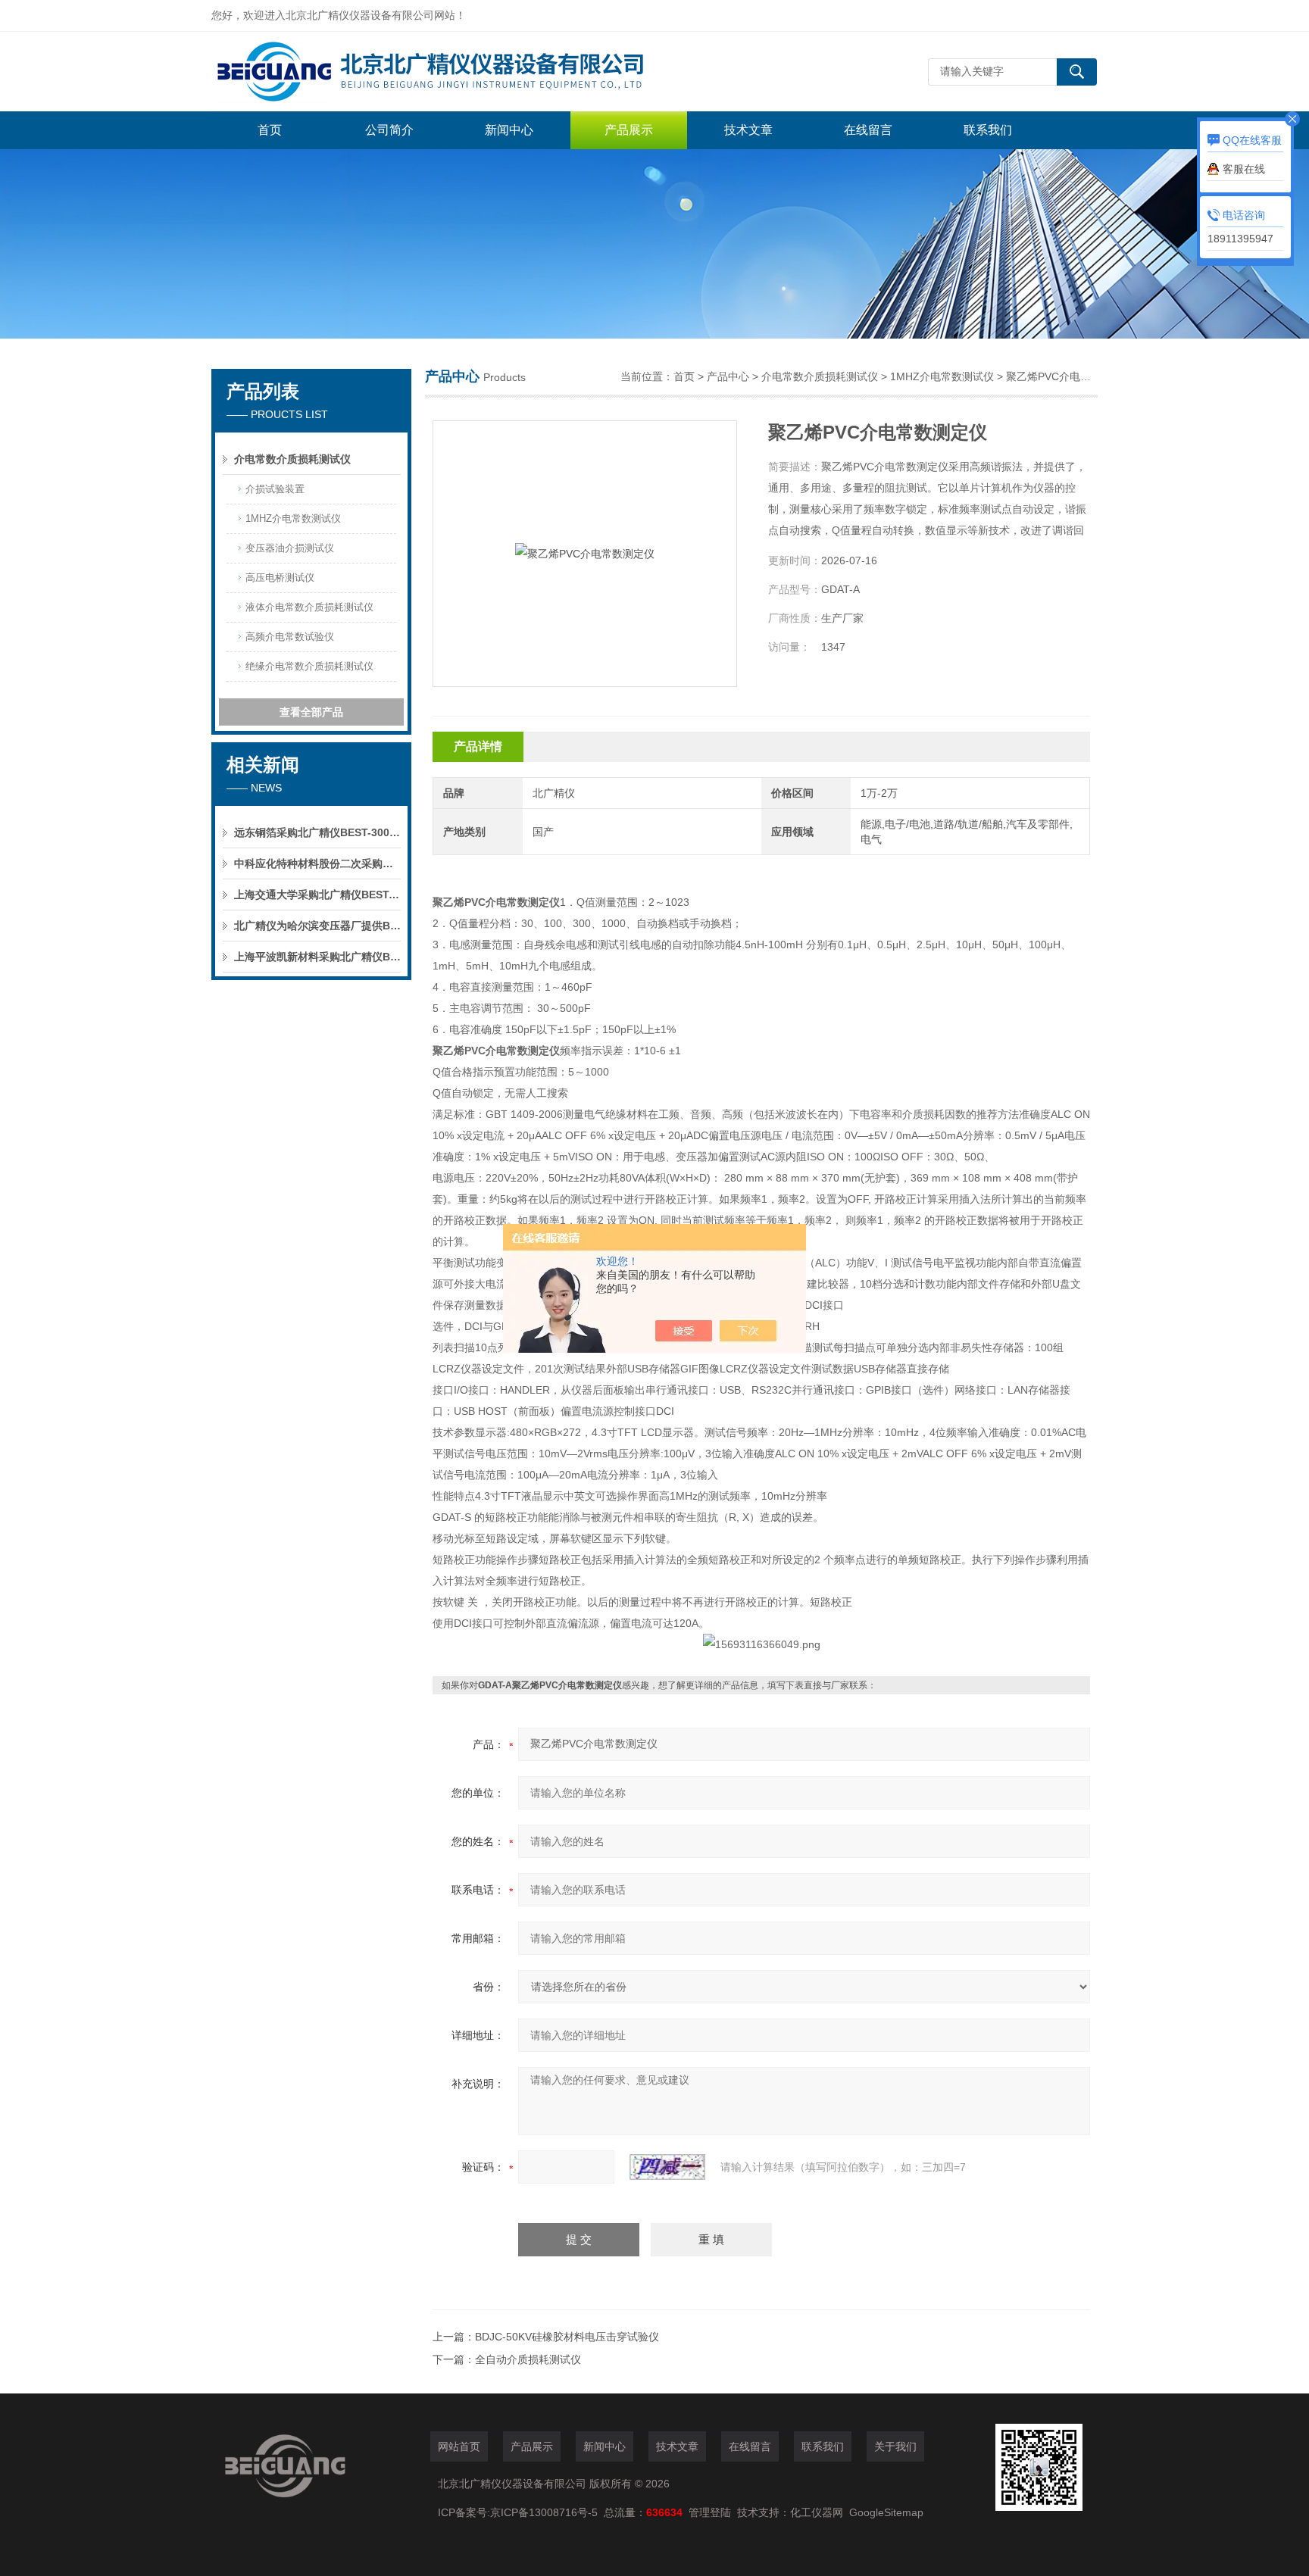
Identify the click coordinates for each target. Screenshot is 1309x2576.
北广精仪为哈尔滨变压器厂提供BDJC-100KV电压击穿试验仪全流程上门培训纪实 (317, 926)
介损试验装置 (275, 489)
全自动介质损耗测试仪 (528, 2359)
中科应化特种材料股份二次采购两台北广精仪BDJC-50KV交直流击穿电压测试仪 (317, 863)
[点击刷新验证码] (667, 2167)
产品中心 (728, 376)
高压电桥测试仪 (280, 578)
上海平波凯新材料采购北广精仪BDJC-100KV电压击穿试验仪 (317, 957)
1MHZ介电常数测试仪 (293, 518)
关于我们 (895, 2446)
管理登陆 (710, 2512)
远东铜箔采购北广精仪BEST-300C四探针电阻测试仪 (317, 832)
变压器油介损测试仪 (290, 548)
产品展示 (629, 130)
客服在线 (1244, 169)
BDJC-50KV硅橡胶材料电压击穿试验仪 (567, 2337)
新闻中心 (509, 130)
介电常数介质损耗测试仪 (292, 459)
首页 (270, 130)
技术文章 (748, 130)
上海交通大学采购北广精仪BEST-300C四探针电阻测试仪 (317, 895)
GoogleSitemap (886, 2512)
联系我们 (988, 130)
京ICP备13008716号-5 (547, 2512)
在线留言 (868, 130)
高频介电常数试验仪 (290, 637)
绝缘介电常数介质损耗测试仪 (309, 666)
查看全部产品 (311, 712)
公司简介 (389, 130)
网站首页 (459, 2446)
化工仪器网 (817, 2512)
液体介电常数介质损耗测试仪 (309, 607)
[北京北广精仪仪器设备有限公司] (439, 72)
